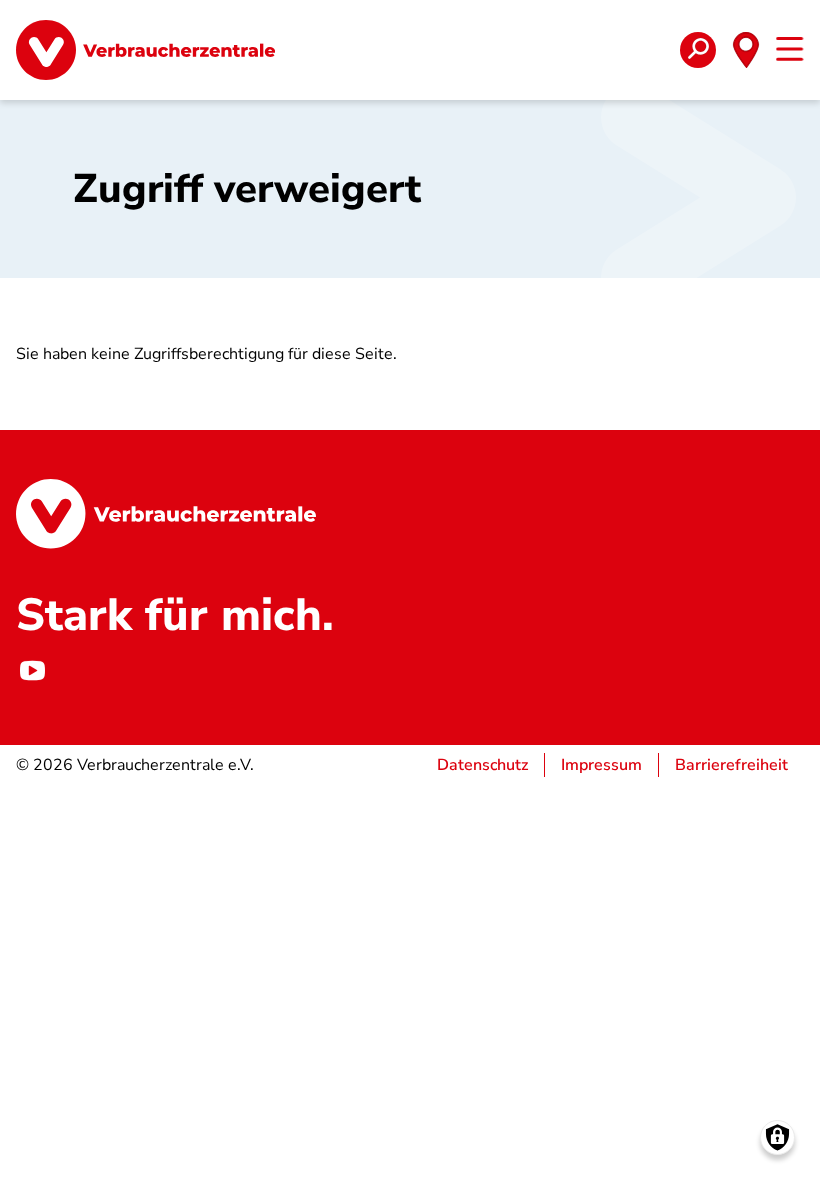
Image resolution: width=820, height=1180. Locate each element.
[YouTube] (32, 671)
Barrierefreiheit (731, 765)
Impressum (601, 765)
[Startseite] (145, 50)
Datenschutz (482, 765)
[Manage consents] (777, 1137)
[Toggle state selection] (746, 50)
